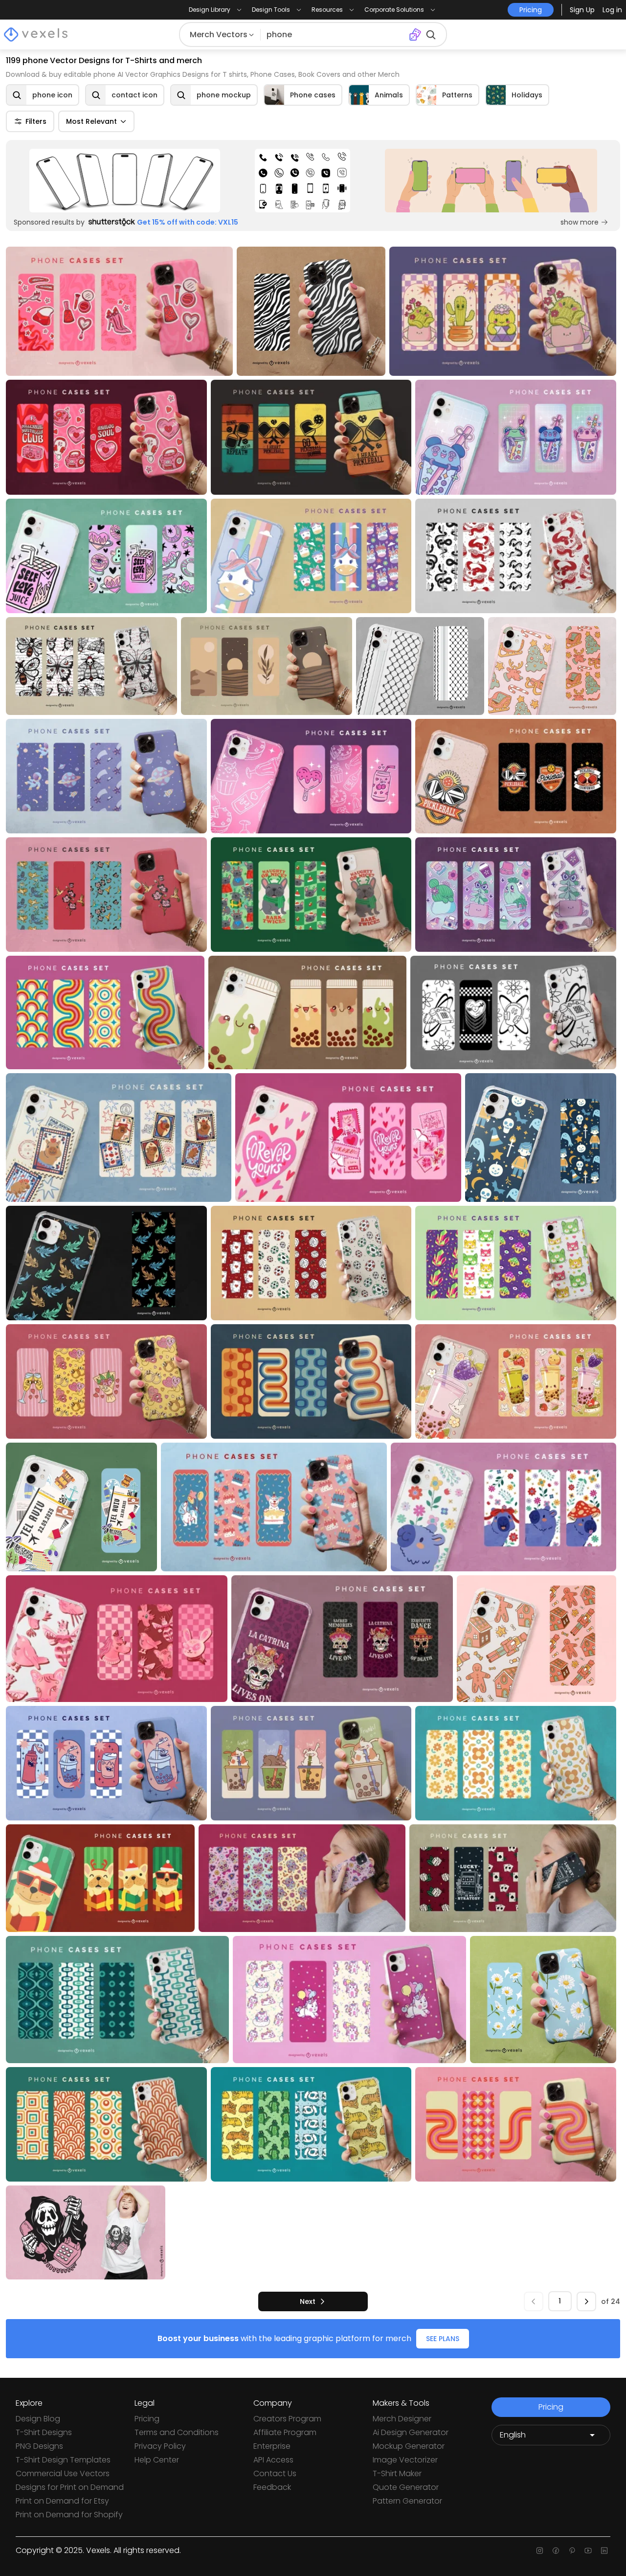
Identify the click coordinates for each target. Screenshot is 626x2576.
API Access (273, 2460)
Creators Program (287, 2419)
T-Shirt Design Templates (63, 2460)
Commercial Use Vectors (63, 2473)
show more (580, 222)
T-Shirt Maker (397, 2473)
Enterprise (272, 2446)
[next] (586, 2301)
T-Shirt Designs (44, 2432)
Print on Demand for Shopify (69, 2515)
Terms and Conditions (177, 2432)
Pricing (147, 2419)
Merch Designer (402, 2419)
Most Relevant (91, 121)
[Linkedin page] (604, 2551)
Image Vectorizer (405, 2460)
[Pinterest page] (572, 2551)
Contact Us (275, 2473)
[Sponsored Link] (125, 181)
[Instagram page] (540, 2551)
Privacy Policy (160, 2446)
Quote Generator (406, 2487)
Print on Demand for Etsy (62, 2501)
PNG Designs (39, 2446)
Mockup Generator (409, 2446)
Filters (36, 121)
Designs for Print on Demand (70, 2487)
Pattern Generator (407, 2501)
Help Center (157, 2460)
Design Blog (38, 2419)
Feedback (272, 2487)
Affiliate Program (285, 2432)
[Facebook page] (556, 2551)
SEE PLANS (443, 2339)
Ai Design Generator (411, 2432)
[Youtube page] (588, 2551)
